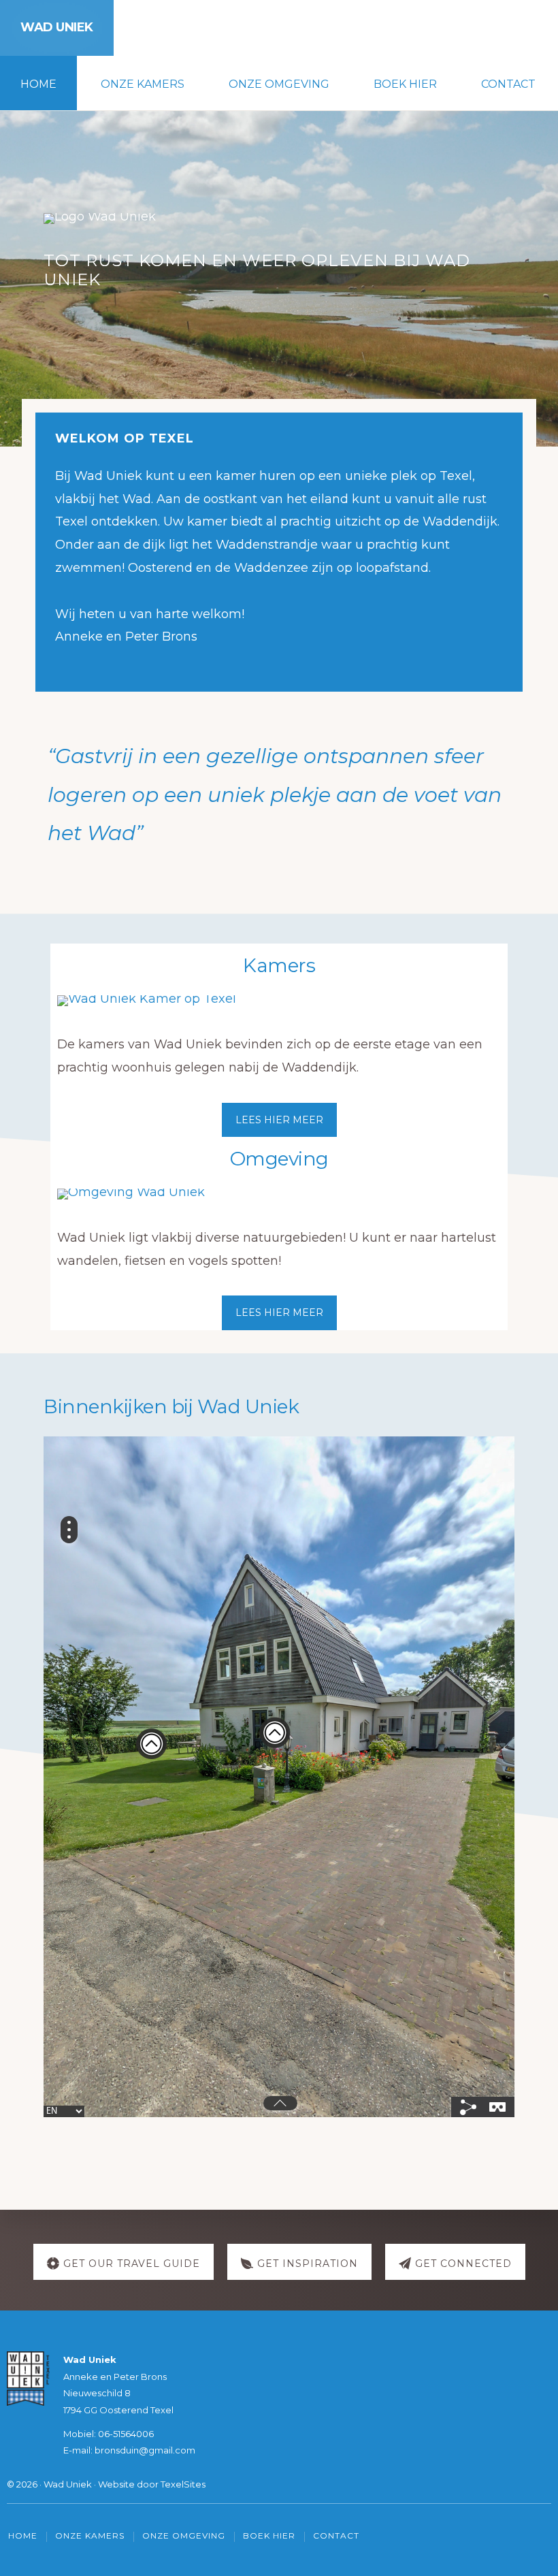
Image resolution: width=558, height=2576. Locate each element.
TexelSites (183, 2484)
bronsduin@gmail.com (145, 2450)
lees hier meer (279, 1120)
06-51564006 (126, 2434)
